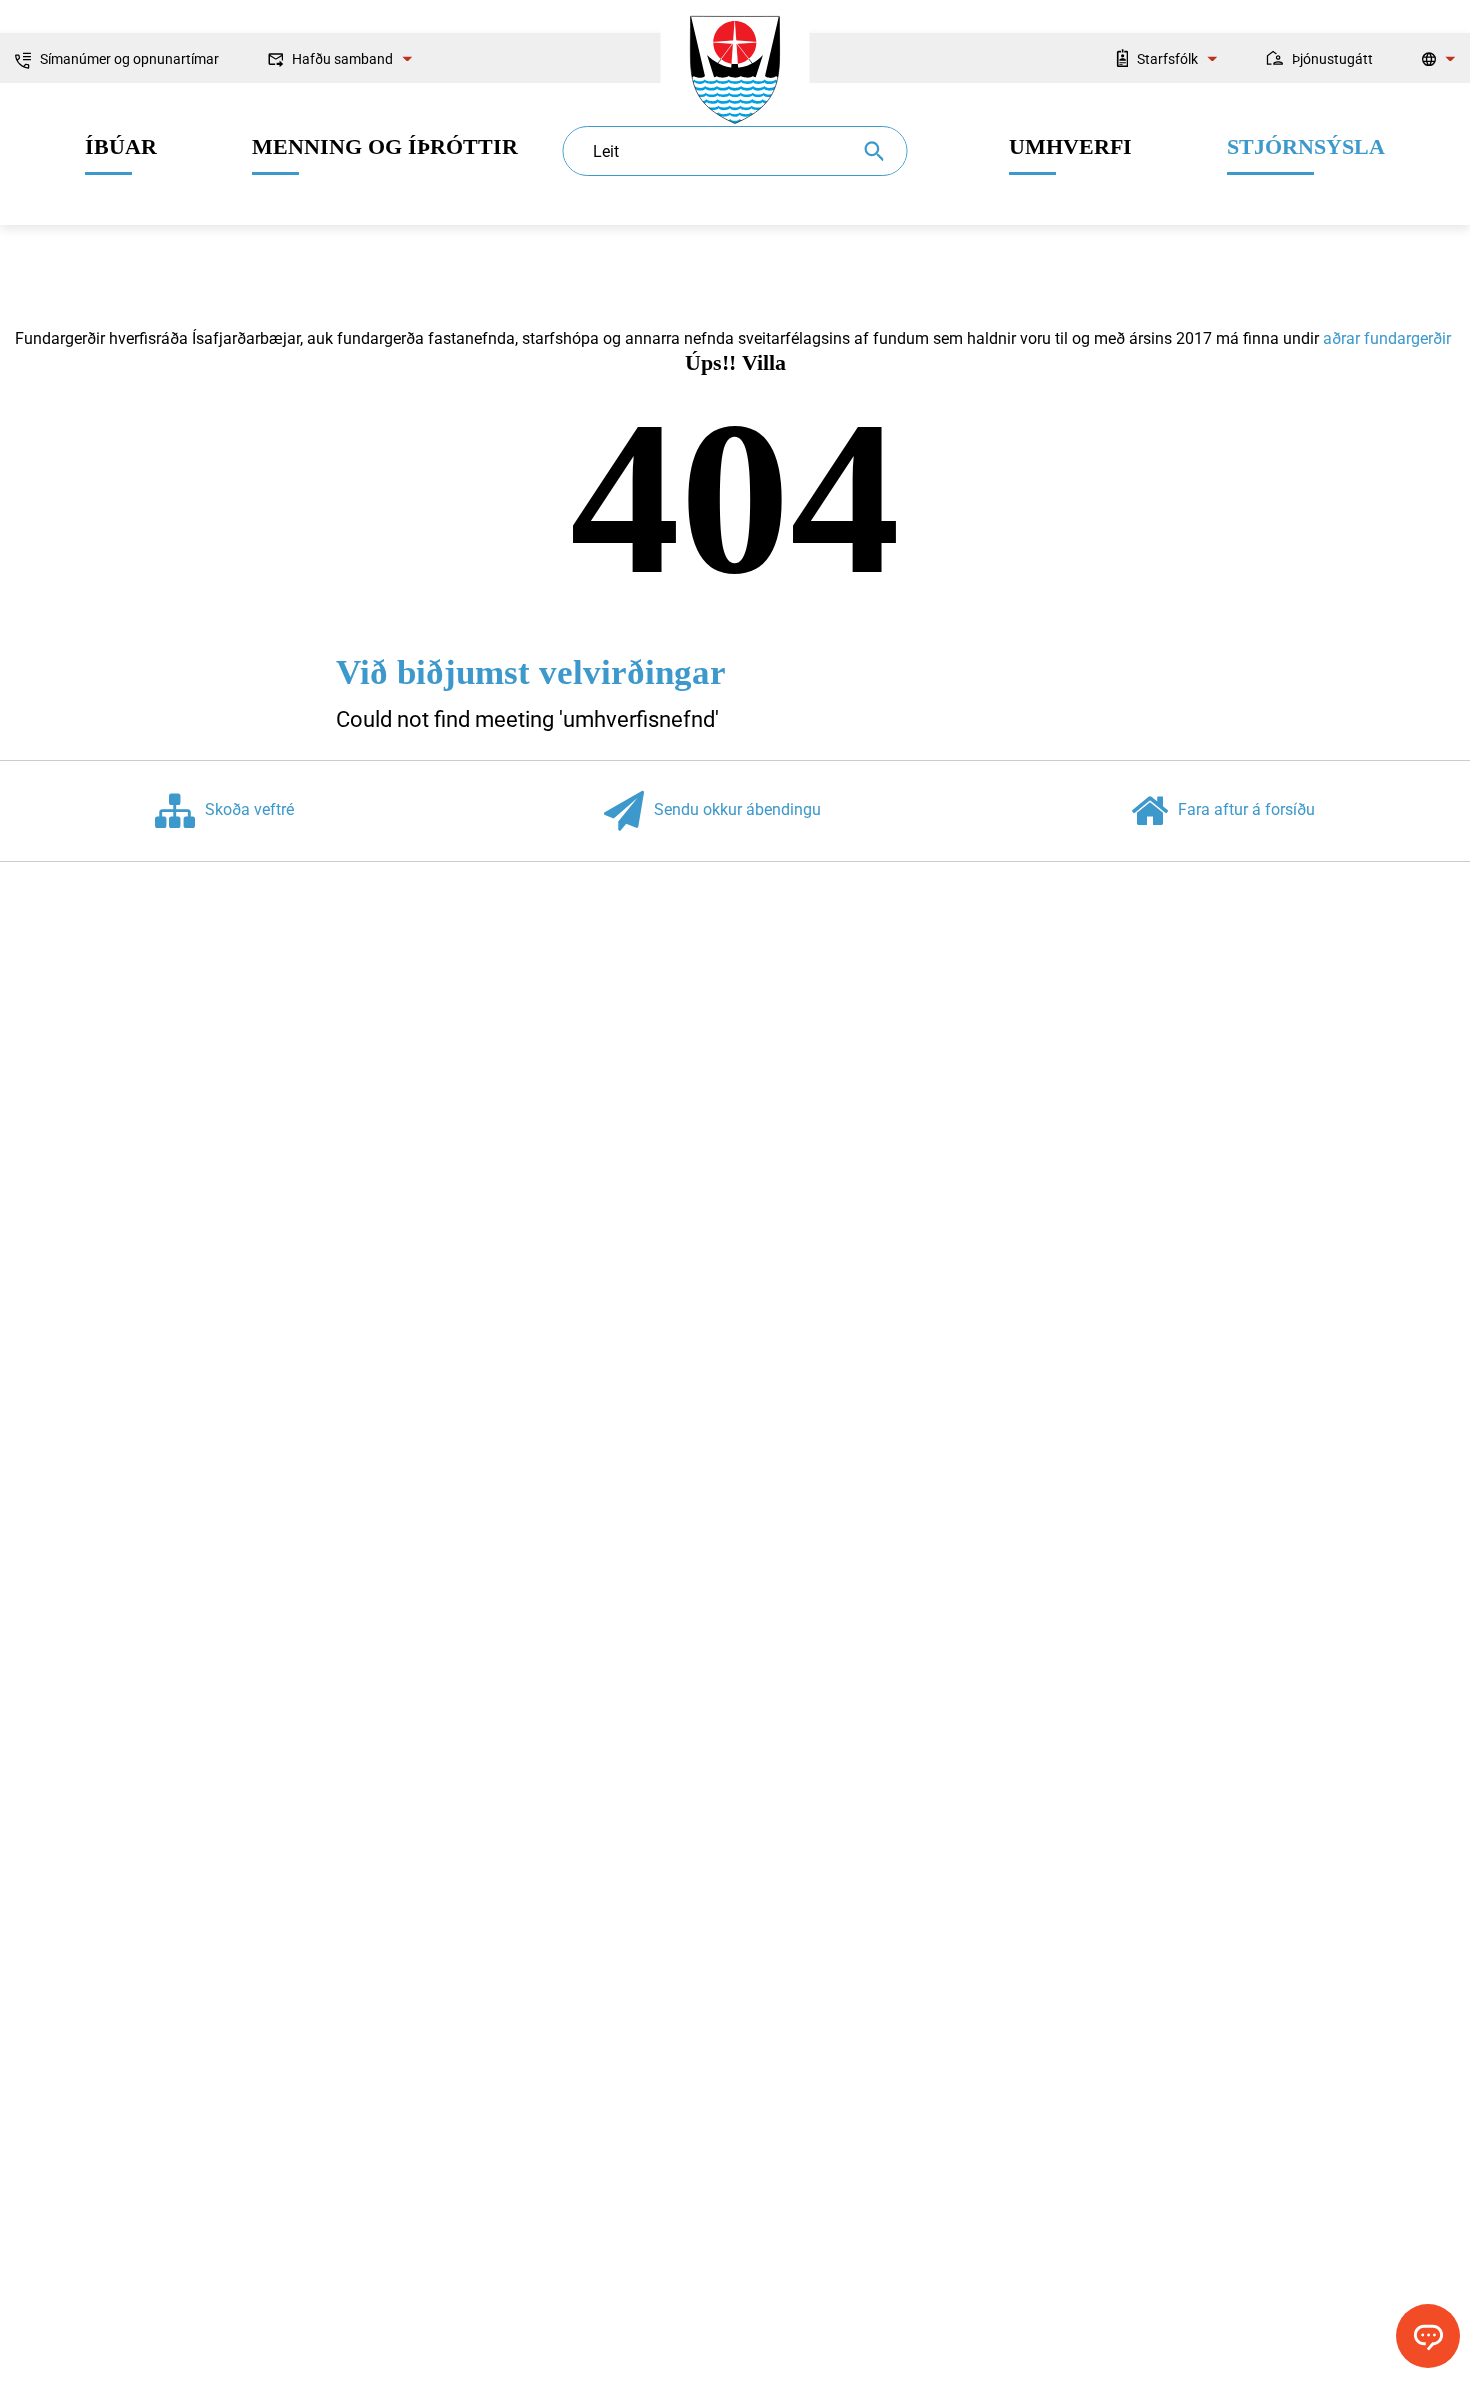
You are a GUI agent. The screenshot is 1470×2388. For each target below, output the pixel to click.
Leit (606, 151)
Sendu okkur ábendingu (737, 810)
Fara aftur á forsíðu (1246, 810)
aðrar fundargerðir (1387, 338)
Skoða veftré (249, 810)
